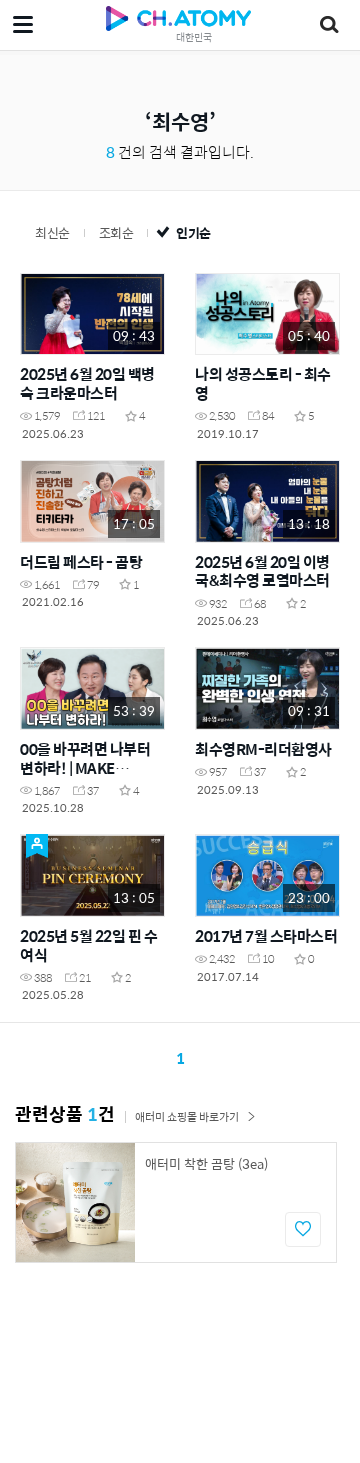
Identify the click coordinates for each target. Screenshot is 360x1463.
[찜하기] (303, 1229)
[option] (176, 1202)
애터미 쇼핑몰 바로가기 (187, 1116)
